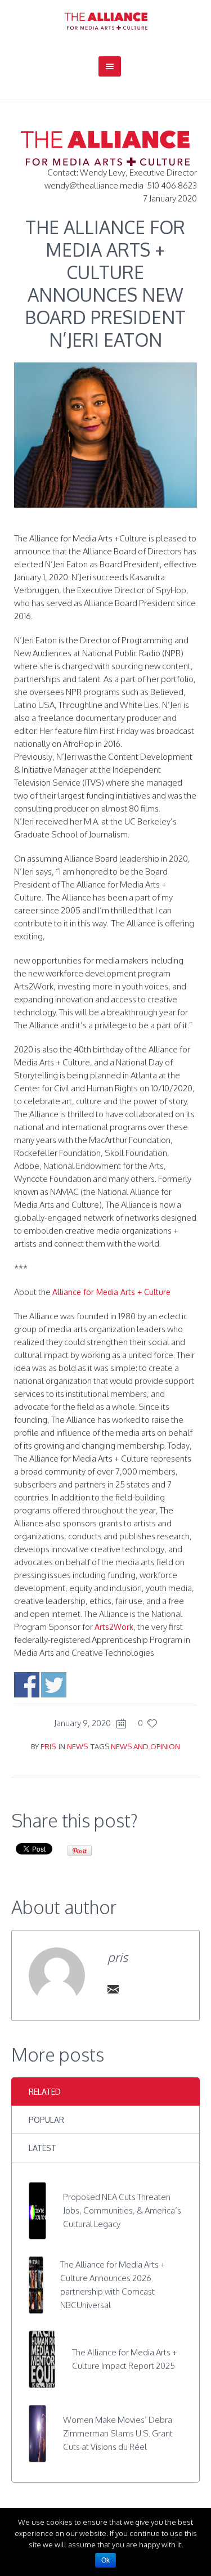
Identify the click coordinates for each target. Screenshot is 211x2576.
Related (45, 2092)
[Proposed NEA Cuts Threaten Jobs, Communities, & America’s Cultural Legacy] (37, 2210)
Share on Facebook (27, 1685)
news (77, 1746)
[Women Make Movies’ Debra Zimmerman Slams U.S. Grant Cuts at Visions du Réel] (37, 2433)
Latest (42, 2148)
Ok (105, 2560)
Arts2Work (114, 1627)
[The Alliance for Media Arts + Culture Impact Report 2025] (42, 2358)
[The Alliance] (106, 21)
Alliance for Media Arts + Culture (111, 1292)
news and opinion (145, 1746)
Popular (46, 2120)
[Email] (113, 1989)
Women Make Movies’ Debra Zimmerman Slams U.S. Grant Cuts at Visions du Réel (118, 2433)
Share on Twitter (54, 1685)
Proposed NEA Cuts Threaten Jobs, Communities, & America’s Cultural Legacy (122, 2210)
